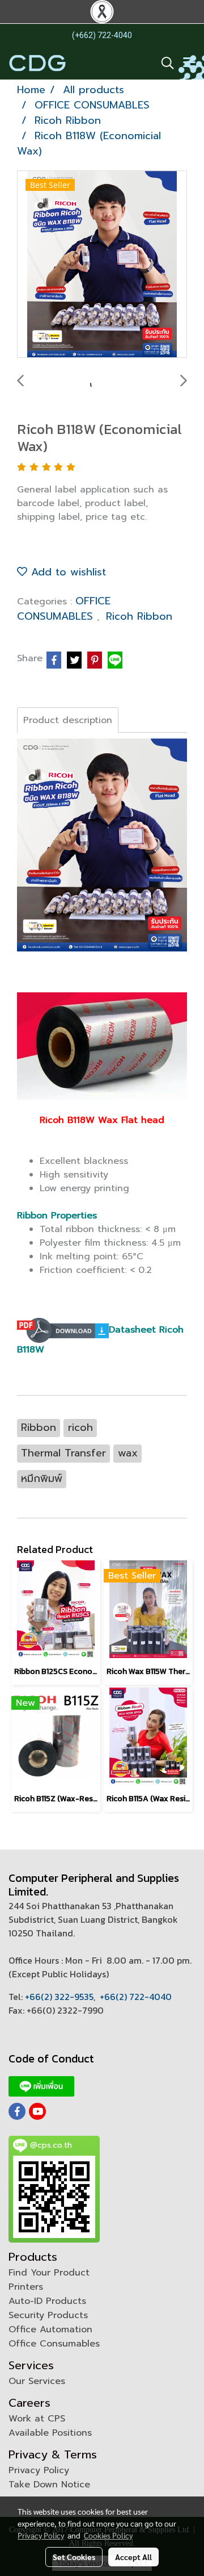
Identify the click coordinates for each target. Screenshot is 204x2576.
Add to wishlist (67, 572)
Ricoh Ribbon (139, 616)
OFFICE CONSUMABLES (64, 609)
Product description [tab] (68, 720)
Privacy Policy (39, 2470)
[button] (164, 63)
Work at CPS (37, 2419)
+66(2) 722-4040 (136, 1997)
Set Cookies (74, 2557)
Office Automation (50, 2329)
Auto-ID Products (47, 2301)
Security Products (48, 2315)
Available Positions (50, 2433)
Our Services (37, 2381)
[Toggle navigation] (189, 63)
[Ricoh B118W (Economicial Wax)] (102, 265)
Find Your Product (49, 2273)
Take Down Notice (49, 2485)
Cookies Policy (108, 2535)
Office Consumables (54, 2344)
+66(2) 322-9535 (59, 1997)
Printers (26, 2287)
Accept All (133, 2557)
